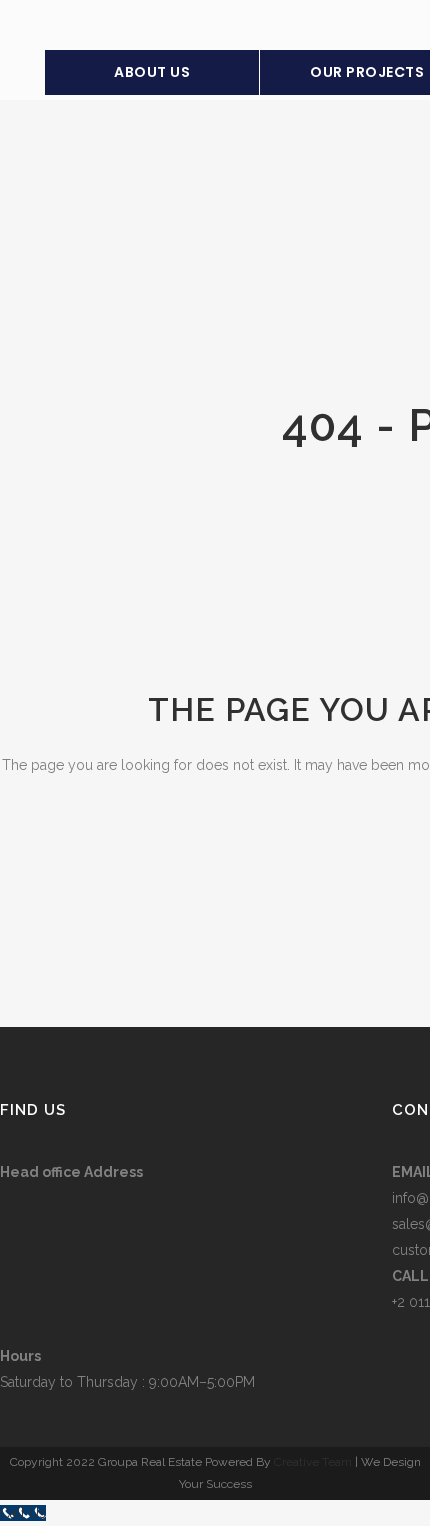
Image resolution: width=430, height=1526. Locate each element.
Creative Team (313, 1462)
